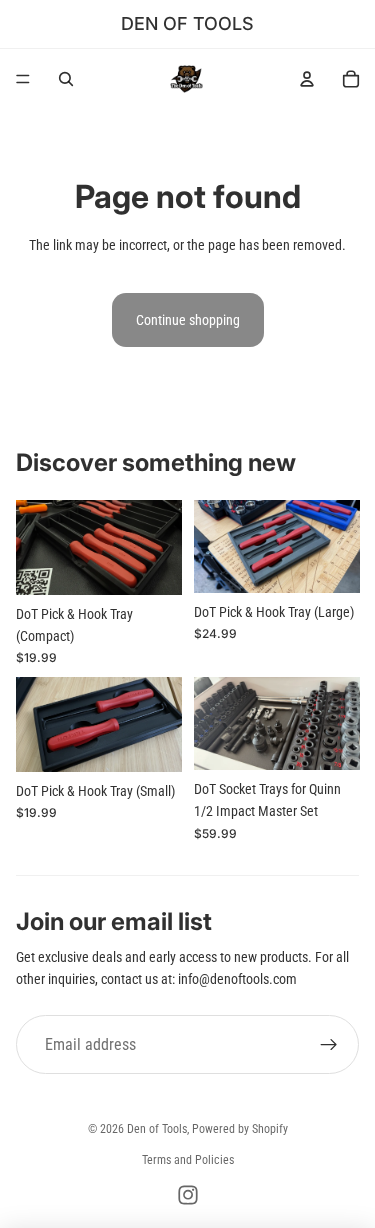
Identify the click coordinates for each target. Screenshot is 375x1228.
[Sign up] (329, 1045)
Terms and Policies (188, 1160)
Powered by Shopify (240, 1129)
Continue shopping (188, 320)
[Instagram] (188, 1195)
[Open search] (66, 79)
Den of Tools (157, 1129)
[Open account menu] (307, 79)
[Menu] (23, 79)
